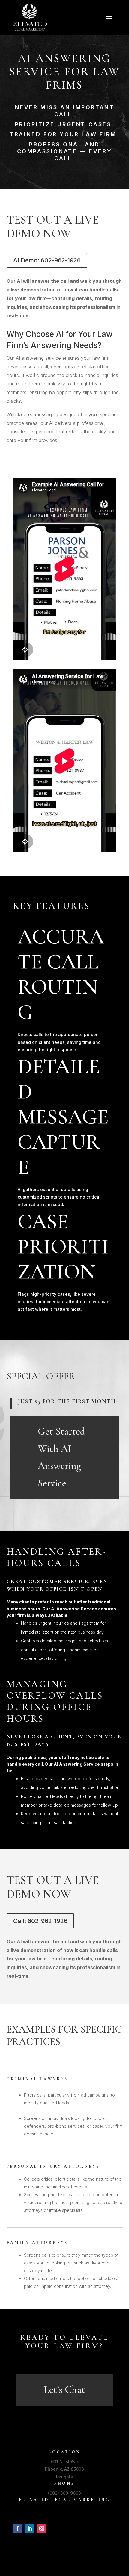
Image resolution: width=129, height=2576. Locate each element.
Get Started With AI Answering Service (61, 1457)
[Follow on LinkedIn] (30, 2528)
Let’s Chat (64, 2390)
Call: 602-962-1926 (40, 1921)
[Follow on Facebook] (18, 2528)
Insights (64, 2477)
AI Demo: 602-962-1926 (47, 260)
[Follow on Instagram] (42, 2528)
